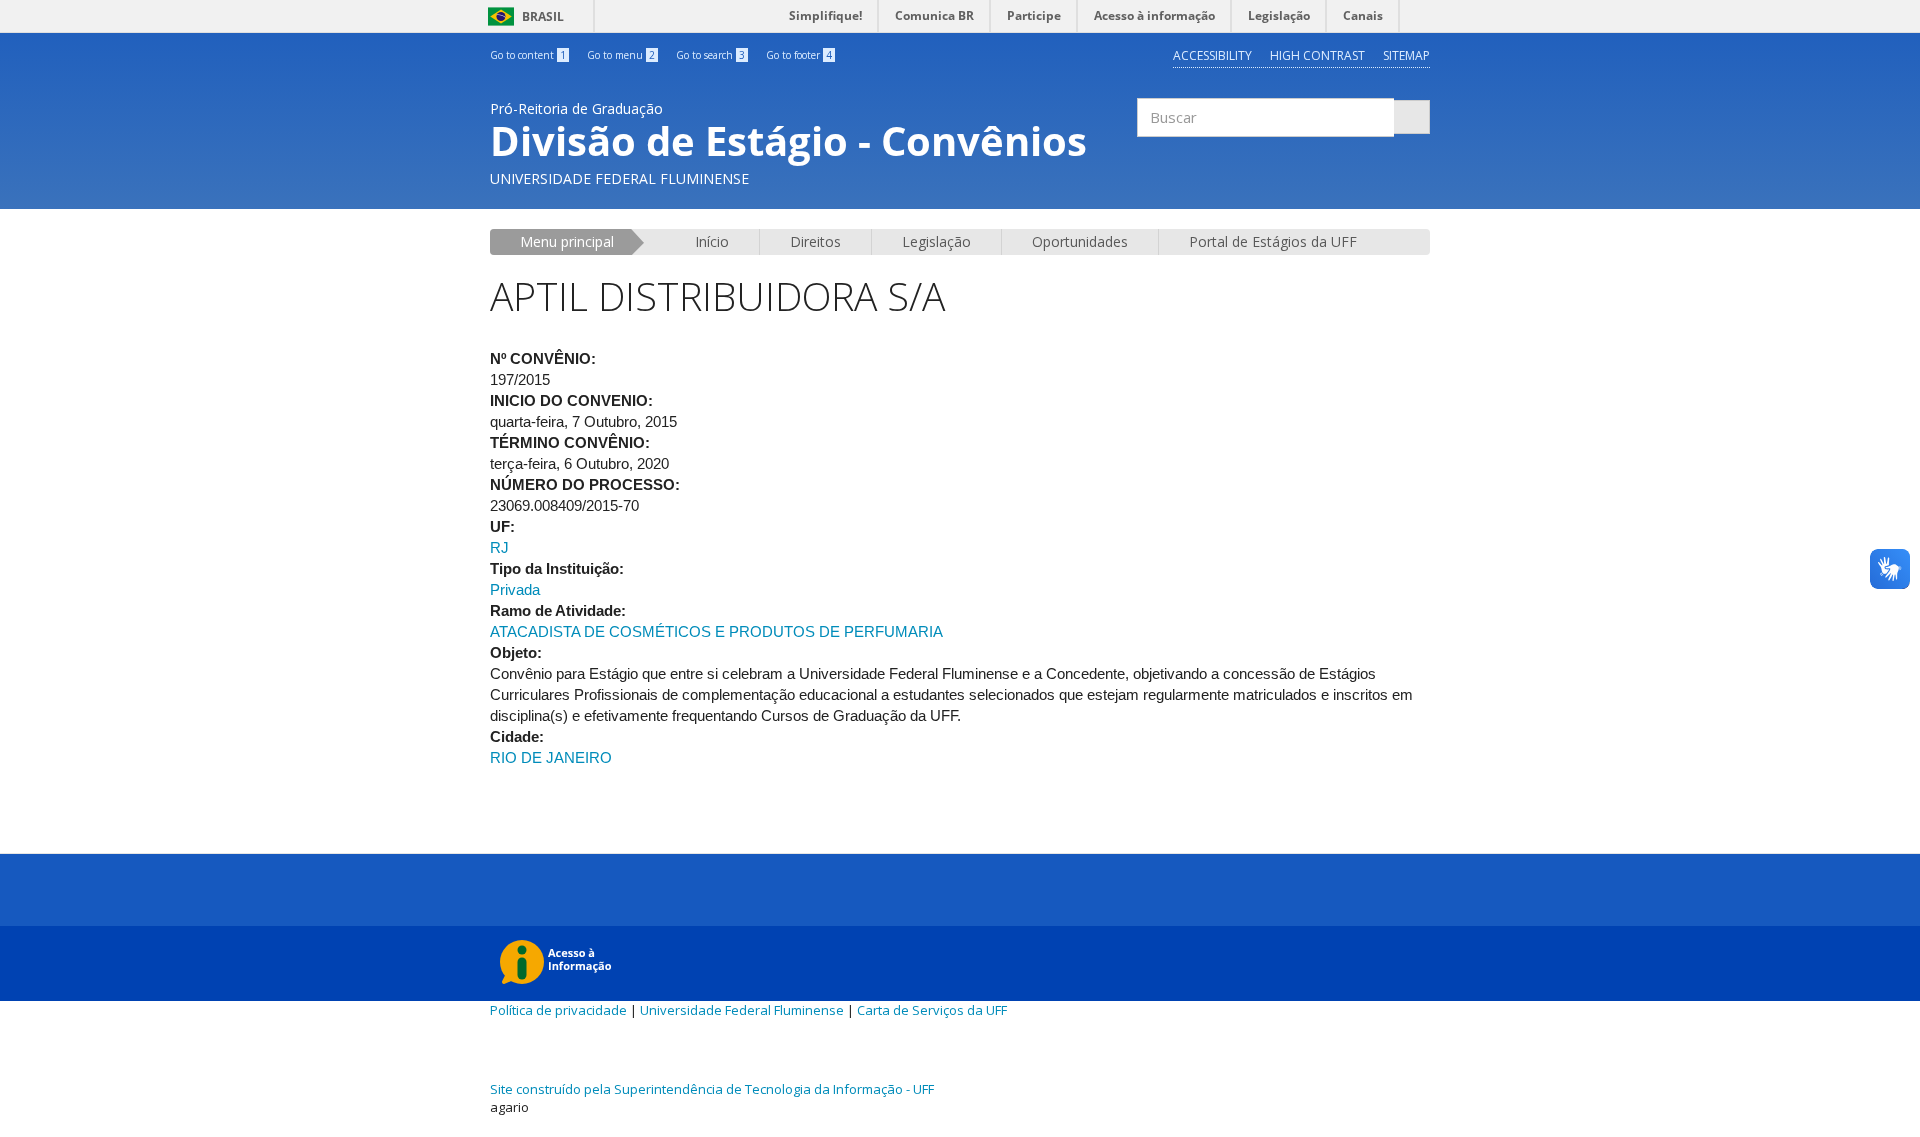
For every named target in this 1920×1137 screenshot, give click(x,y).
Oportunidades (1080, 241)
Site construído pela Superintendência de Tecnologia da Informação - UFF (712, 1089)
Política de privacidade (558, 1010)
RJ (499, 547)
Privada (515, 589)
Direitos (815, 241)
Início (712, 241)
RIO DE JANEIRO (551, 757)
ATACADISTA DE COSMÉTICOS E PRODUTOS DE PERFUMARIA (716, 631)
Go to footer (799, 55)
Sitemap (1406, 55)
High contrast (1317, 55)
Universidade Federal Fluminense (742, 1010)
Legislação (936, 241)
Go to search (710, 55)
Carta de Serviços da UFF (932, 1010)
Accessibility (1212, 55)
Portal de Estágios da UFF (1273, 241)
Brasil (522, 16)
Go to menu (621, 55)
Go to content (528, 55)
